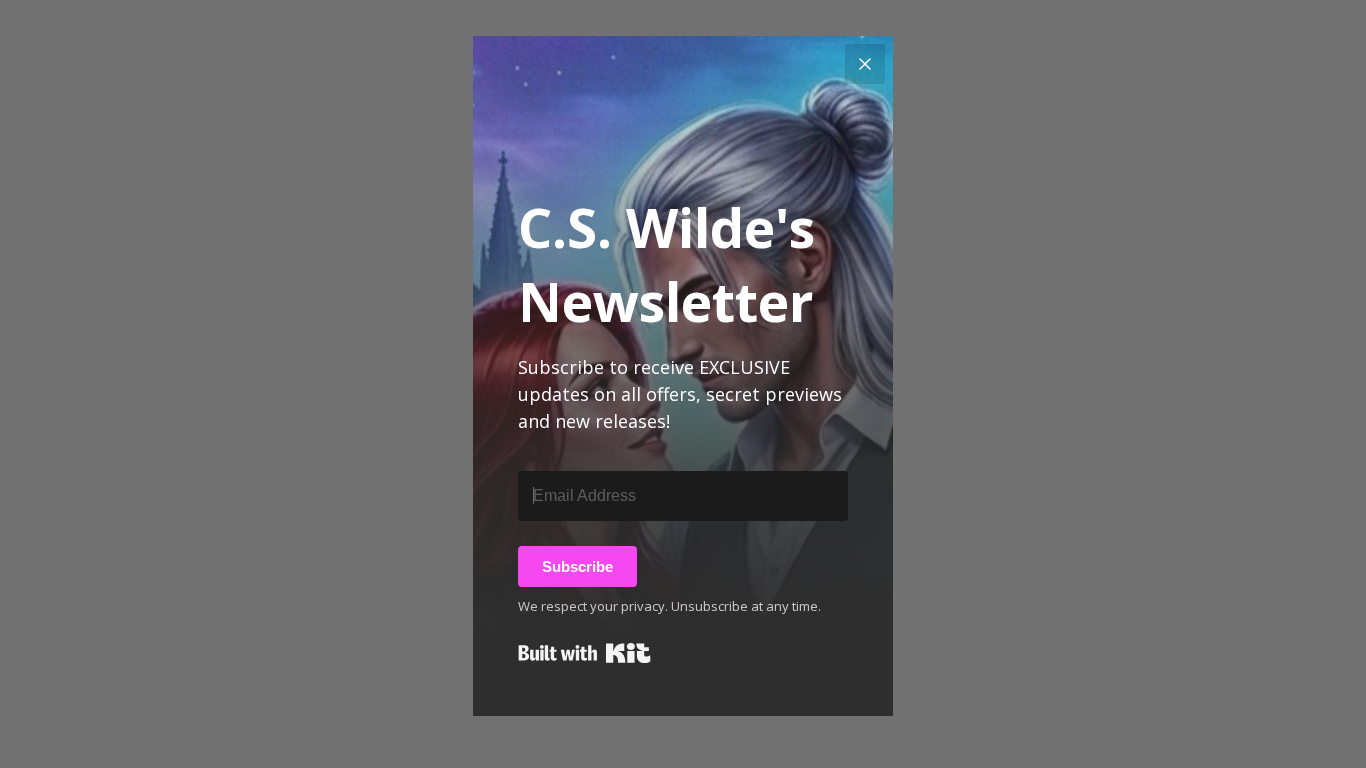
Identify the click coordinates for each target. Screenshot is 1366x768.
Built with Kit (584, 653)
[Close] (865, 64)
